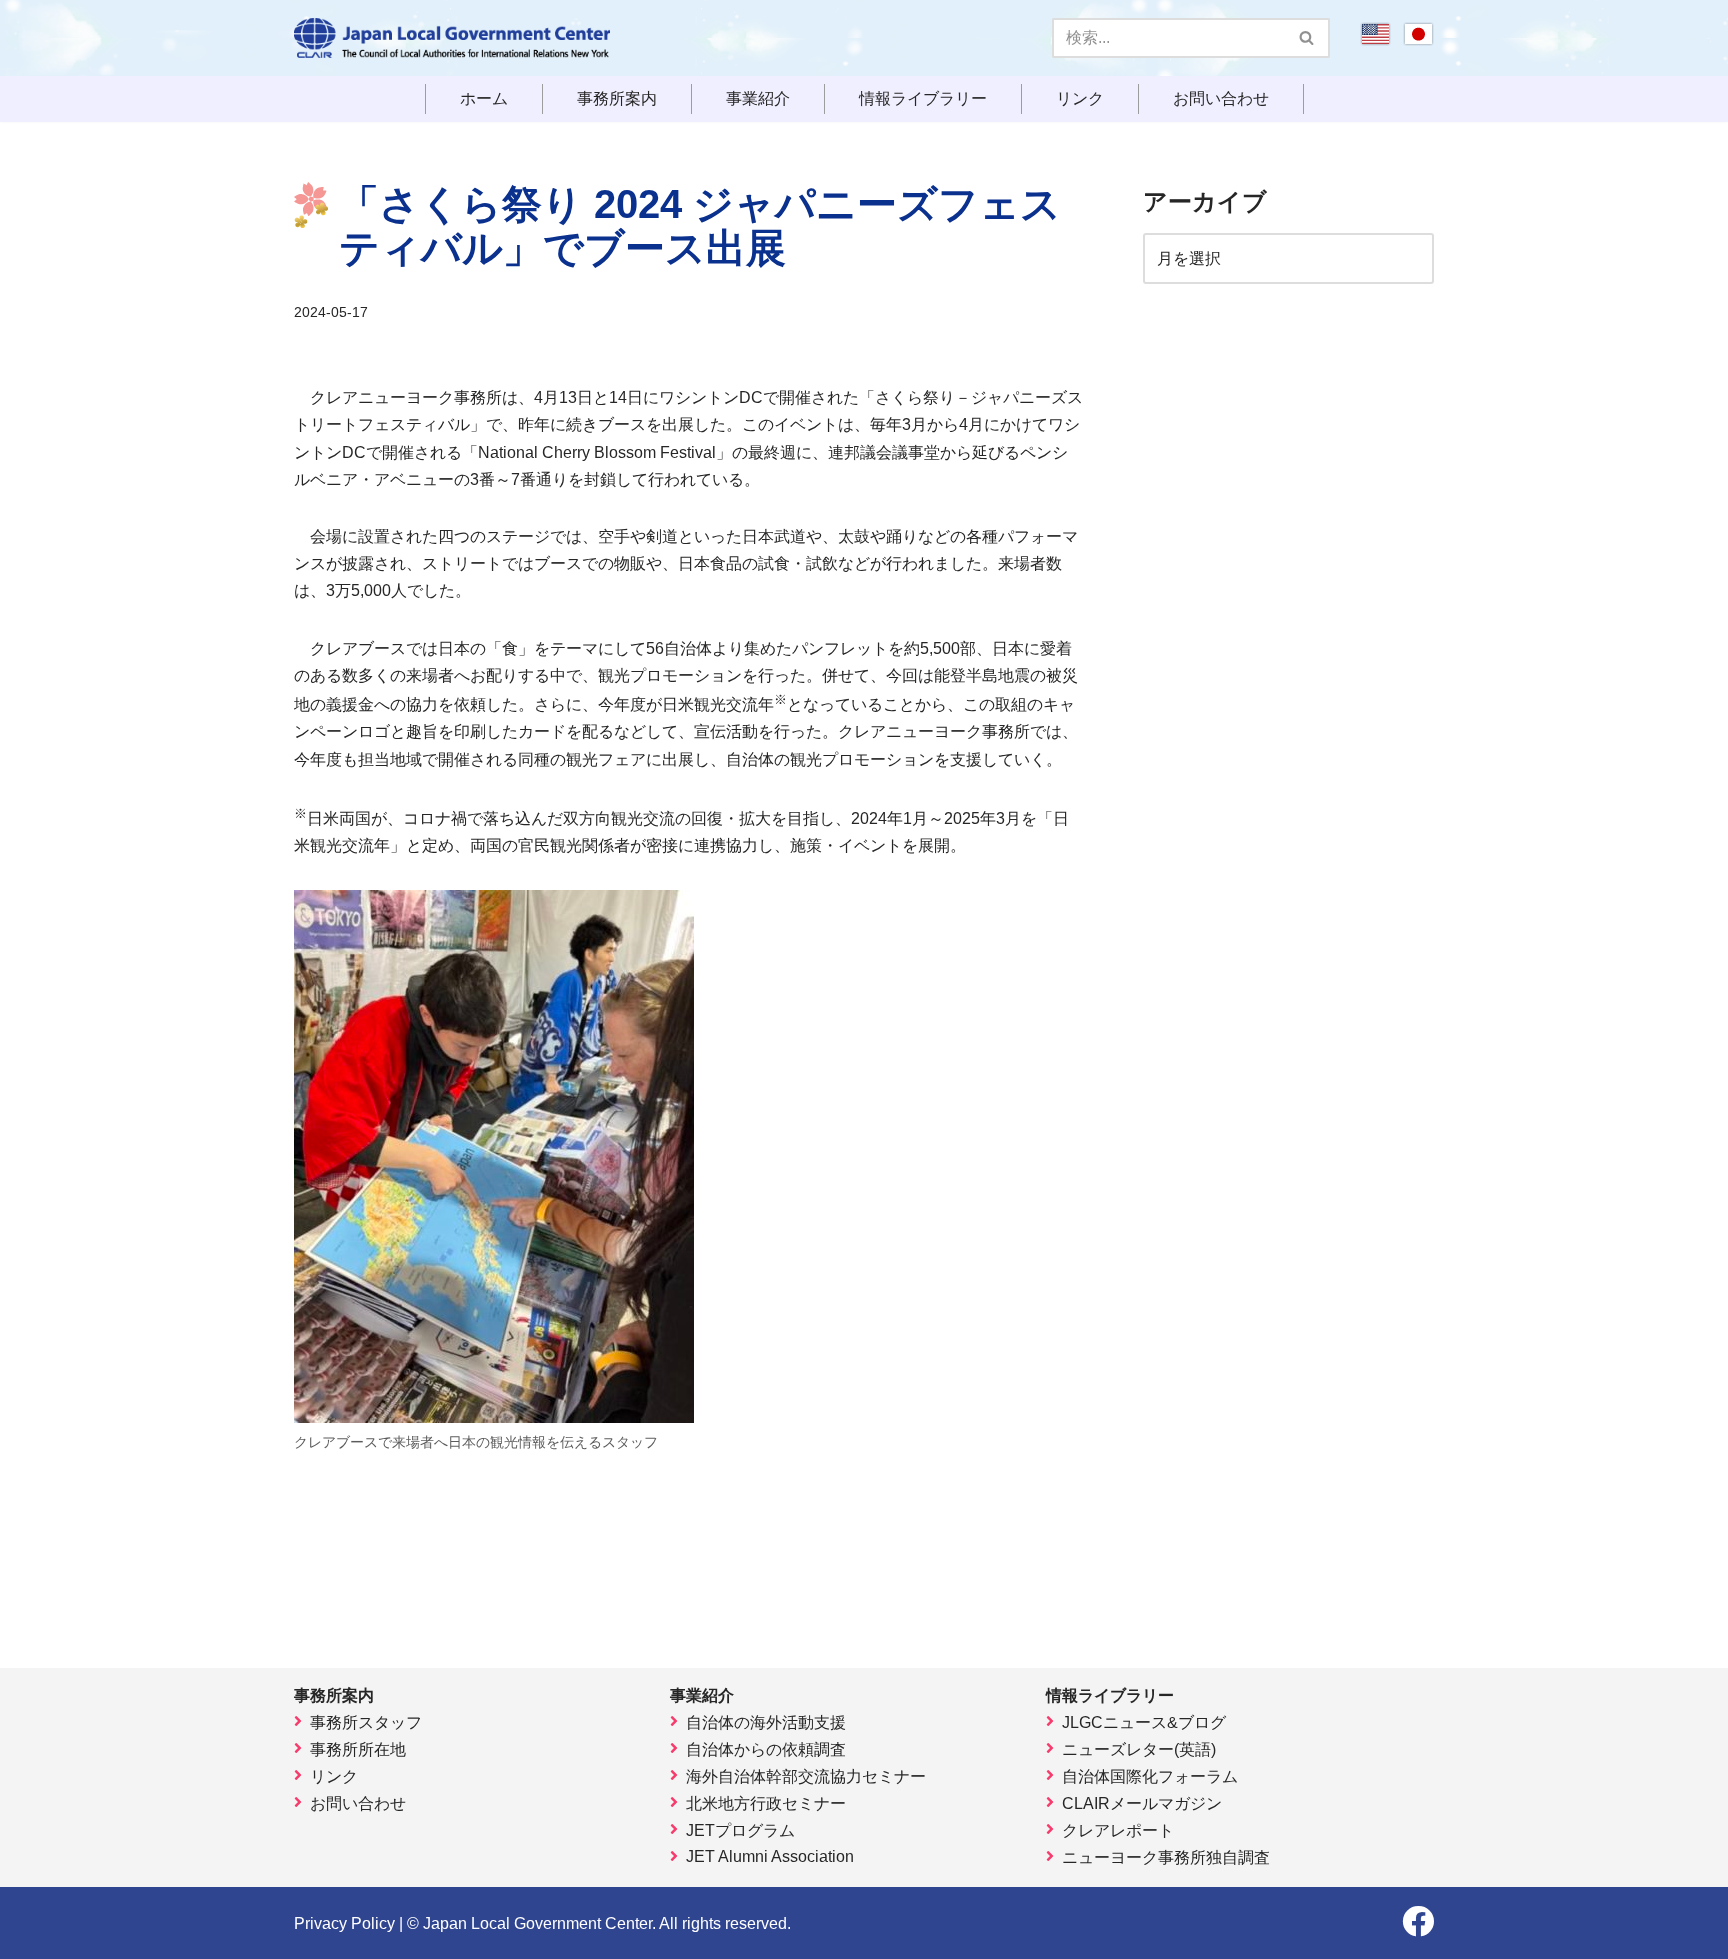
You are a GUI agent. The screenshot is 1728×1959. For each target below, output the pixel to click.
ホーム (484, 99)
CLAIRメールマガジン (1142, 1803)
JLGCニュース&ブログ (1144, 1722)
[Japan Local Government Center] (452, 38)
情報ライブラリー (923, 99)
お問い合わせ (1221, 99)
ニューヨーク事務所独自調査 (1166, 1857)
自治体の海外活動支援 (766, 1722)
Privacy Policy (344, 1923)
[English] (1375, 40)
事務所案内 (617, 99)
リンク (1080, 99)
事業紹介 (758, 99)
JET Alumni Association (770, 1856)
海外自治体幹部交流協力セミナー (806, 1776)
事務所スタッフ (366, 1722)
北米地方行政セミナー (766, 1803)
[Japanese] (1418, 40)
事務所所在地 (358, 1749)
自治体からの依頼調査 (766, 1749)
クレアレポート (1118, 1830)
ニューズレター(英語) (1139, 1749)
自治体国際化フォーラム (1150, 1776)
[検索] (1307, 38)
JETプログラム (740, 1830)
